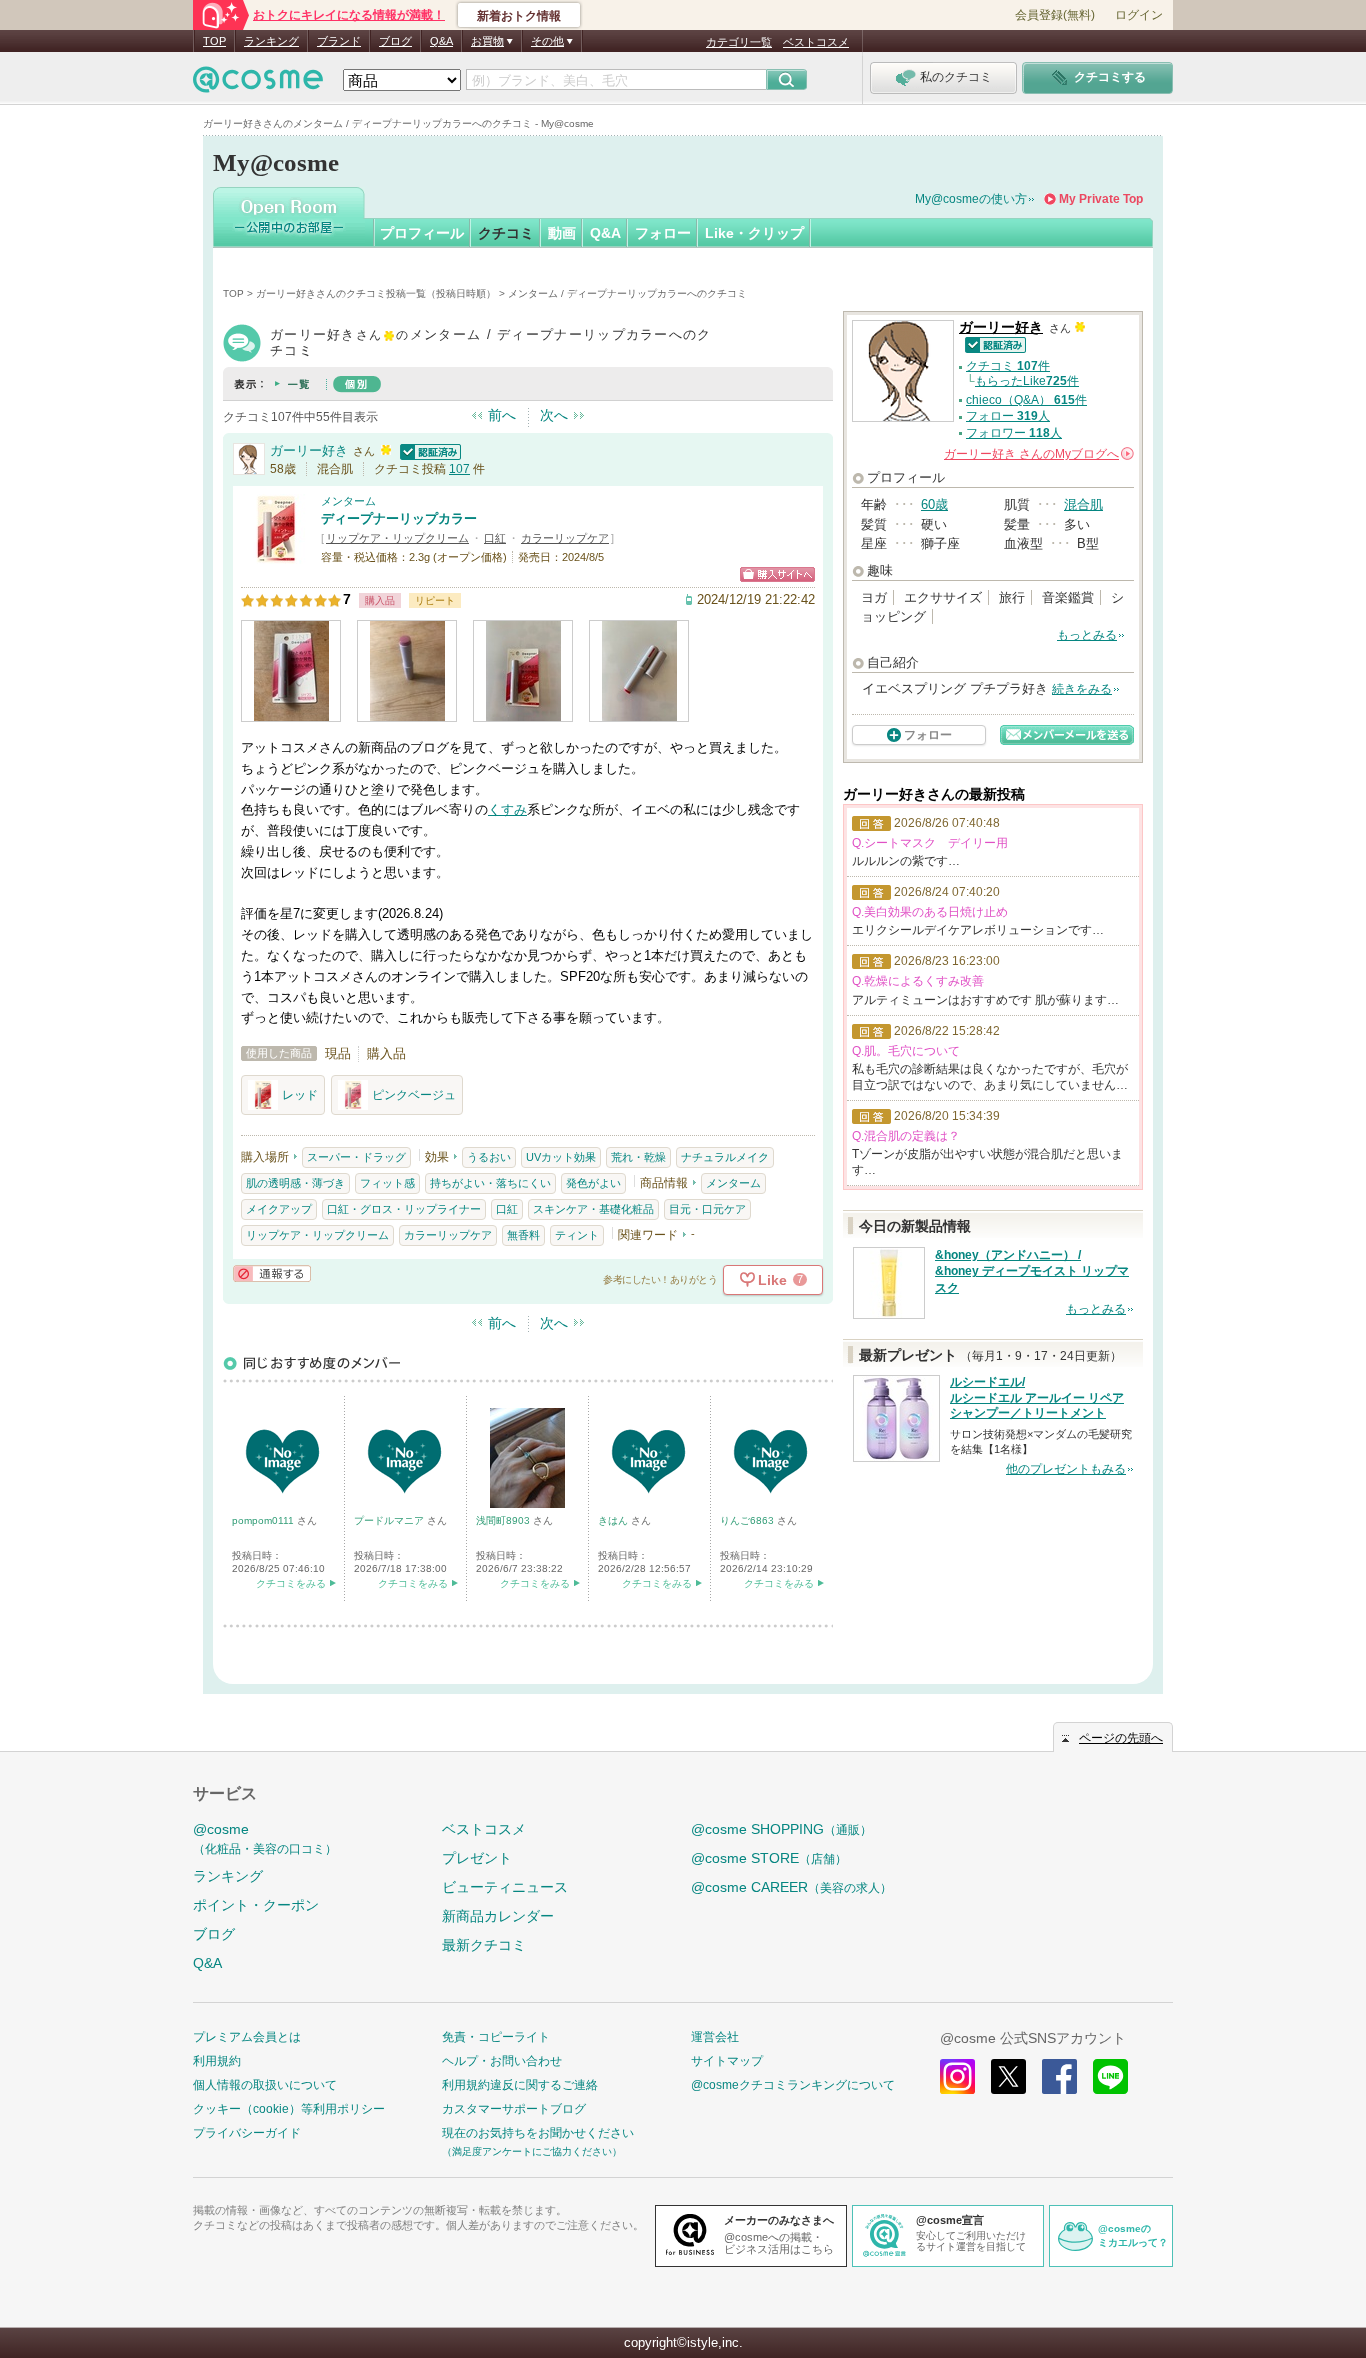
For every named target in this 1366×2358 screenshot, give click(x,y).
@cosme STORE (769, 1858)
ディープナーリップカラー (399, 518)
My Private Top (1101, 199)
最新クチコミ (484, 1945)
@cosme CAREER (791, 1887)
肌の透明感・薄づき (295, 1183)
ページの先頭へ (1121, 1738)
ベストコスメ (816, 42)
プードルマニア (390, 1520)
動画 (562, 233)
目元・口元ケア (707, 1209)
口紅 (495, 538)
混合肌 (1083, 504)
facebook (1059, 2076)
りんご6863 (748, 1520)
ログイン (1139, 15)
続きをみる (1082, 689)
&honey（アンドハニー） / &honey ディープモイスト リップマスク (1032, 1272)
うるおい (489, 1157)
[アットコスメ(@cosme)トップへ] (258, 84)
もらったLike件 (1027, 381)
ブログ (395, 41)
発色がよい (593, 1183)
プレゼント (477, 1858)
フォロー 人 (1008, 416)
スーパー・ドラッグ (356, 1157)
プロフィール (422, 233)
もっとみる (1087, 635)
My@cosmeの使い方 (971, 199)
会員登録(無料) (1055, 15)
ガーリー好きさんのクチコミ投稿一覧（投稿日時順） (376, 293)
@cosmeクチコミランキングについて (793, 2085)
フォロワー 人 (1014, 433)
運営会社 (715, 2037)
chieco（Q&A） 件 (1026, 400)
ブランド (339, 41)
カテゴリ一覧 (739, 42)
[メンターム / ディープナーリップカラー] (276, 554)
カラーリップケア (565, 538)
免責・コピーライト (496, 2037)
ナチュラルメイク (725, 1157)
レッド (300, 1095)
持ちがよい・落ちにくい (490, 1183)
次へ (554, 415)
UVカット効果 (561, 1157)
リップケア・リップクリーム (397, 538)
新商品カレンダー (498, 1916)
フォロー (663, 233)
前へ (502, 415)
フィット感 (387, 1183)
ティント (577, 1235)
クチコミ (506, 233)
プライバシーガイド (247, 2133)
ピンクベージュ (414, 1095)
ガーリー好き (309, 450)
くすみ (507, 809)
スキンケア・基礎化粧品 (593, 1209)
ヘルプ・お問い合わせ (502, 2061)
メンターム (348, 501)
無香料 (523, 1235)
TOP (214, 41)
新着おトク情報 (519, 16)
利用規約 (217, 2061)
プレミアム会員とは (247, 2037)
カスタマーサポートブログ (514, 2109)
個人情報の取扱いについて (265, 2085)
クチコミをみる (291, 1583)
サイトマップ (727, 2061)
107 (459, 469)
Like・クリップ (754, 233)
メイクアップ (279, 1209)
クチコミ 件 (1008, 366)
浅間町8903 (504, 1520)
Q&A (441, 41)
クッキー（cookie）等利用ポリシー (289, 2109)
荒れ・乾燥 (638, 1157)
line (1110, 2076)
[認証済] (428, 450)
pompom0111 (264, 1520)
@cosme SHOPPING (781, 1829)
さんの (1037, 454)
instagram (957, 2076)
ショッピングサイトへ (777, 574)
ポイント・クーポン (256, 1905)
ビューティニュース (505, 1887)
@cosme (265, 1838)
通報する (272, 1273)
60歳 (934, 504)
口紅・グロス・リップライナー (404, 1209)
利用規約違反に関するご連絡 (520, 2085)
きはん (614, 1520)
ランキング (271, 41)
